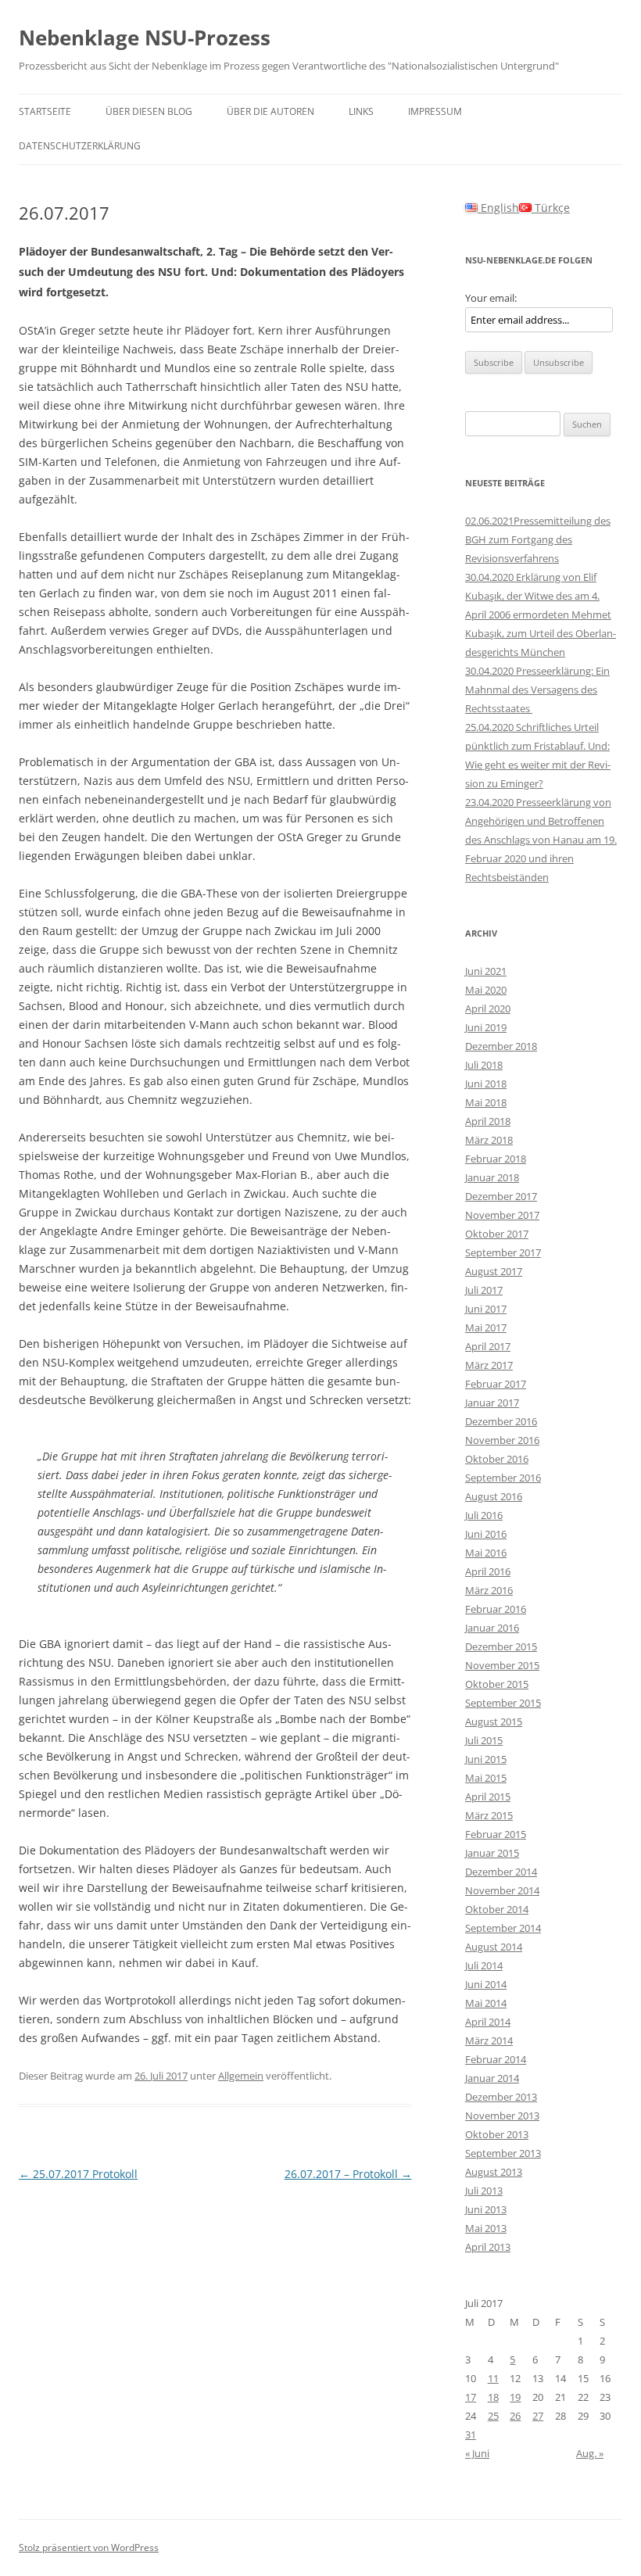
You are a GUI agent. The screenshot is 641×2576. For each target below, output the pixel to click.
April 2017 (488, 1346)
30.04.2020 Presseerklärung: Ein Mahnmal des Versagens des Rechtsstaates (537, 690)
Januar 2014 (492, 2078)
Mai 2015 (486, 1778)
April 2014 (488, 2022)
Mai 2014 (486, 2003)
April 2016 (488, 1571)
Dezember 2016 (501, 1421)
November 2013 (502, 2116)
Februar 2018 (496, 1159)
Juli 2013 (484, 2191)
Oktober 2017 (497, 1234)
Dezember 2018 (501, 1046)
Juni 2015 (486, 1759)
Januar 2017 (492, 1403)
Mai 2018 (486, 1102)
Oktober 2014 (497, 1909)
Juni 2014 (486, 1984)
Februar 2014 (496, 2059)
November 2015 (502, 1665)
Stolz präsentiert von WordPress (89, 2547)
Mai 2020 (486, 990)
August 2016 (494, 1496)
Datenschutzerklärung (80, 146)
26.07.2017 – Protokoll (348, 2174)
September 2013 (503, 2153)
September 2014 (503, 1928)
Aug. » (590, 2453)
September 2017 (503, 1252)
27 (538, 2416)
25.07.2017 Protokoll (78, 2174)
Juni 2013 (486, 2209)
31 (471, 2434)
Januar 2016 (492, 1628)
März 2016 (489, 1590)
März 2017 (489, 1365)
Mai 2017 (486, 1327)
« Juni (477, 2453)
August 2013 (494, 2172)
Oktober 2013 (497, 2134)
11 (493, 2378)
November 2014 (502, 1890)
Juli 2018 (484, 1065)
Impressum (435, 111)
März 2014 (489, 2040)
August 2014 (494, 1947)
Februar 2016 (496, 1609)
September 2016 (503, 1478)
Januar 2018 (492, 1177)
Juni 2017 (486, 1309)
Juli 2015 (484, 1740)
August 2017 (494, 1271)
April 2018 (488, 1121)
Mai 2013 (486, 2228)
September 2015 (503, 1703)
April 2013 (488, 2247)
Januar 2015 (492, 1853)
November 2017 (502, 1215)
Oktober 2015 (497, 1684)
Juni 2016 (486, 1534)
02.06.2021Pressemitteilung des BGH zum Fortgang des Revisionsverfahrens (538, 539)
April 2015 (488, 1797)
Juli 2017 (484, 1290)
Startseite (45, 111)
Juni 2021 (486, 971)
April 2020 (488, 1009)
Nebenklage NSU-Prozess (145, 38)
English (498, 208)
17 (471, 2397)
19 (515, 2397)
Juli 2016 (484, 1515)
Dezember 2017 (501, 1196)
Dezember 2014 (501, 1872)
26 (515, 2416)
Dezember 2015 (501, 1646)
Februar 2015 (496, 1834)
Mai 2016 (486, 1553)
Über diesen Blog (149, 111)
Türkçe (551, 208)
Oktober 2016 (497, 1459)
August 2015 (494, 1722)
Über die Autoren (270, 111)
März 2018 (489, 1140)
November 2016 (502, 1440)
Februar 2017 (496, 1384)
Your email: (491, 298)
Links (361, 111)
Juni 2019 (486, 1027)
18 (493, 2397)
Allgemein (241, 2076)
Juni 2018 (486, 1084)
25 (493, 2416)
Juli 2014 (484, 1965)
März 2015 (489, 1815)
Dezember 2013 (501, 2097)
